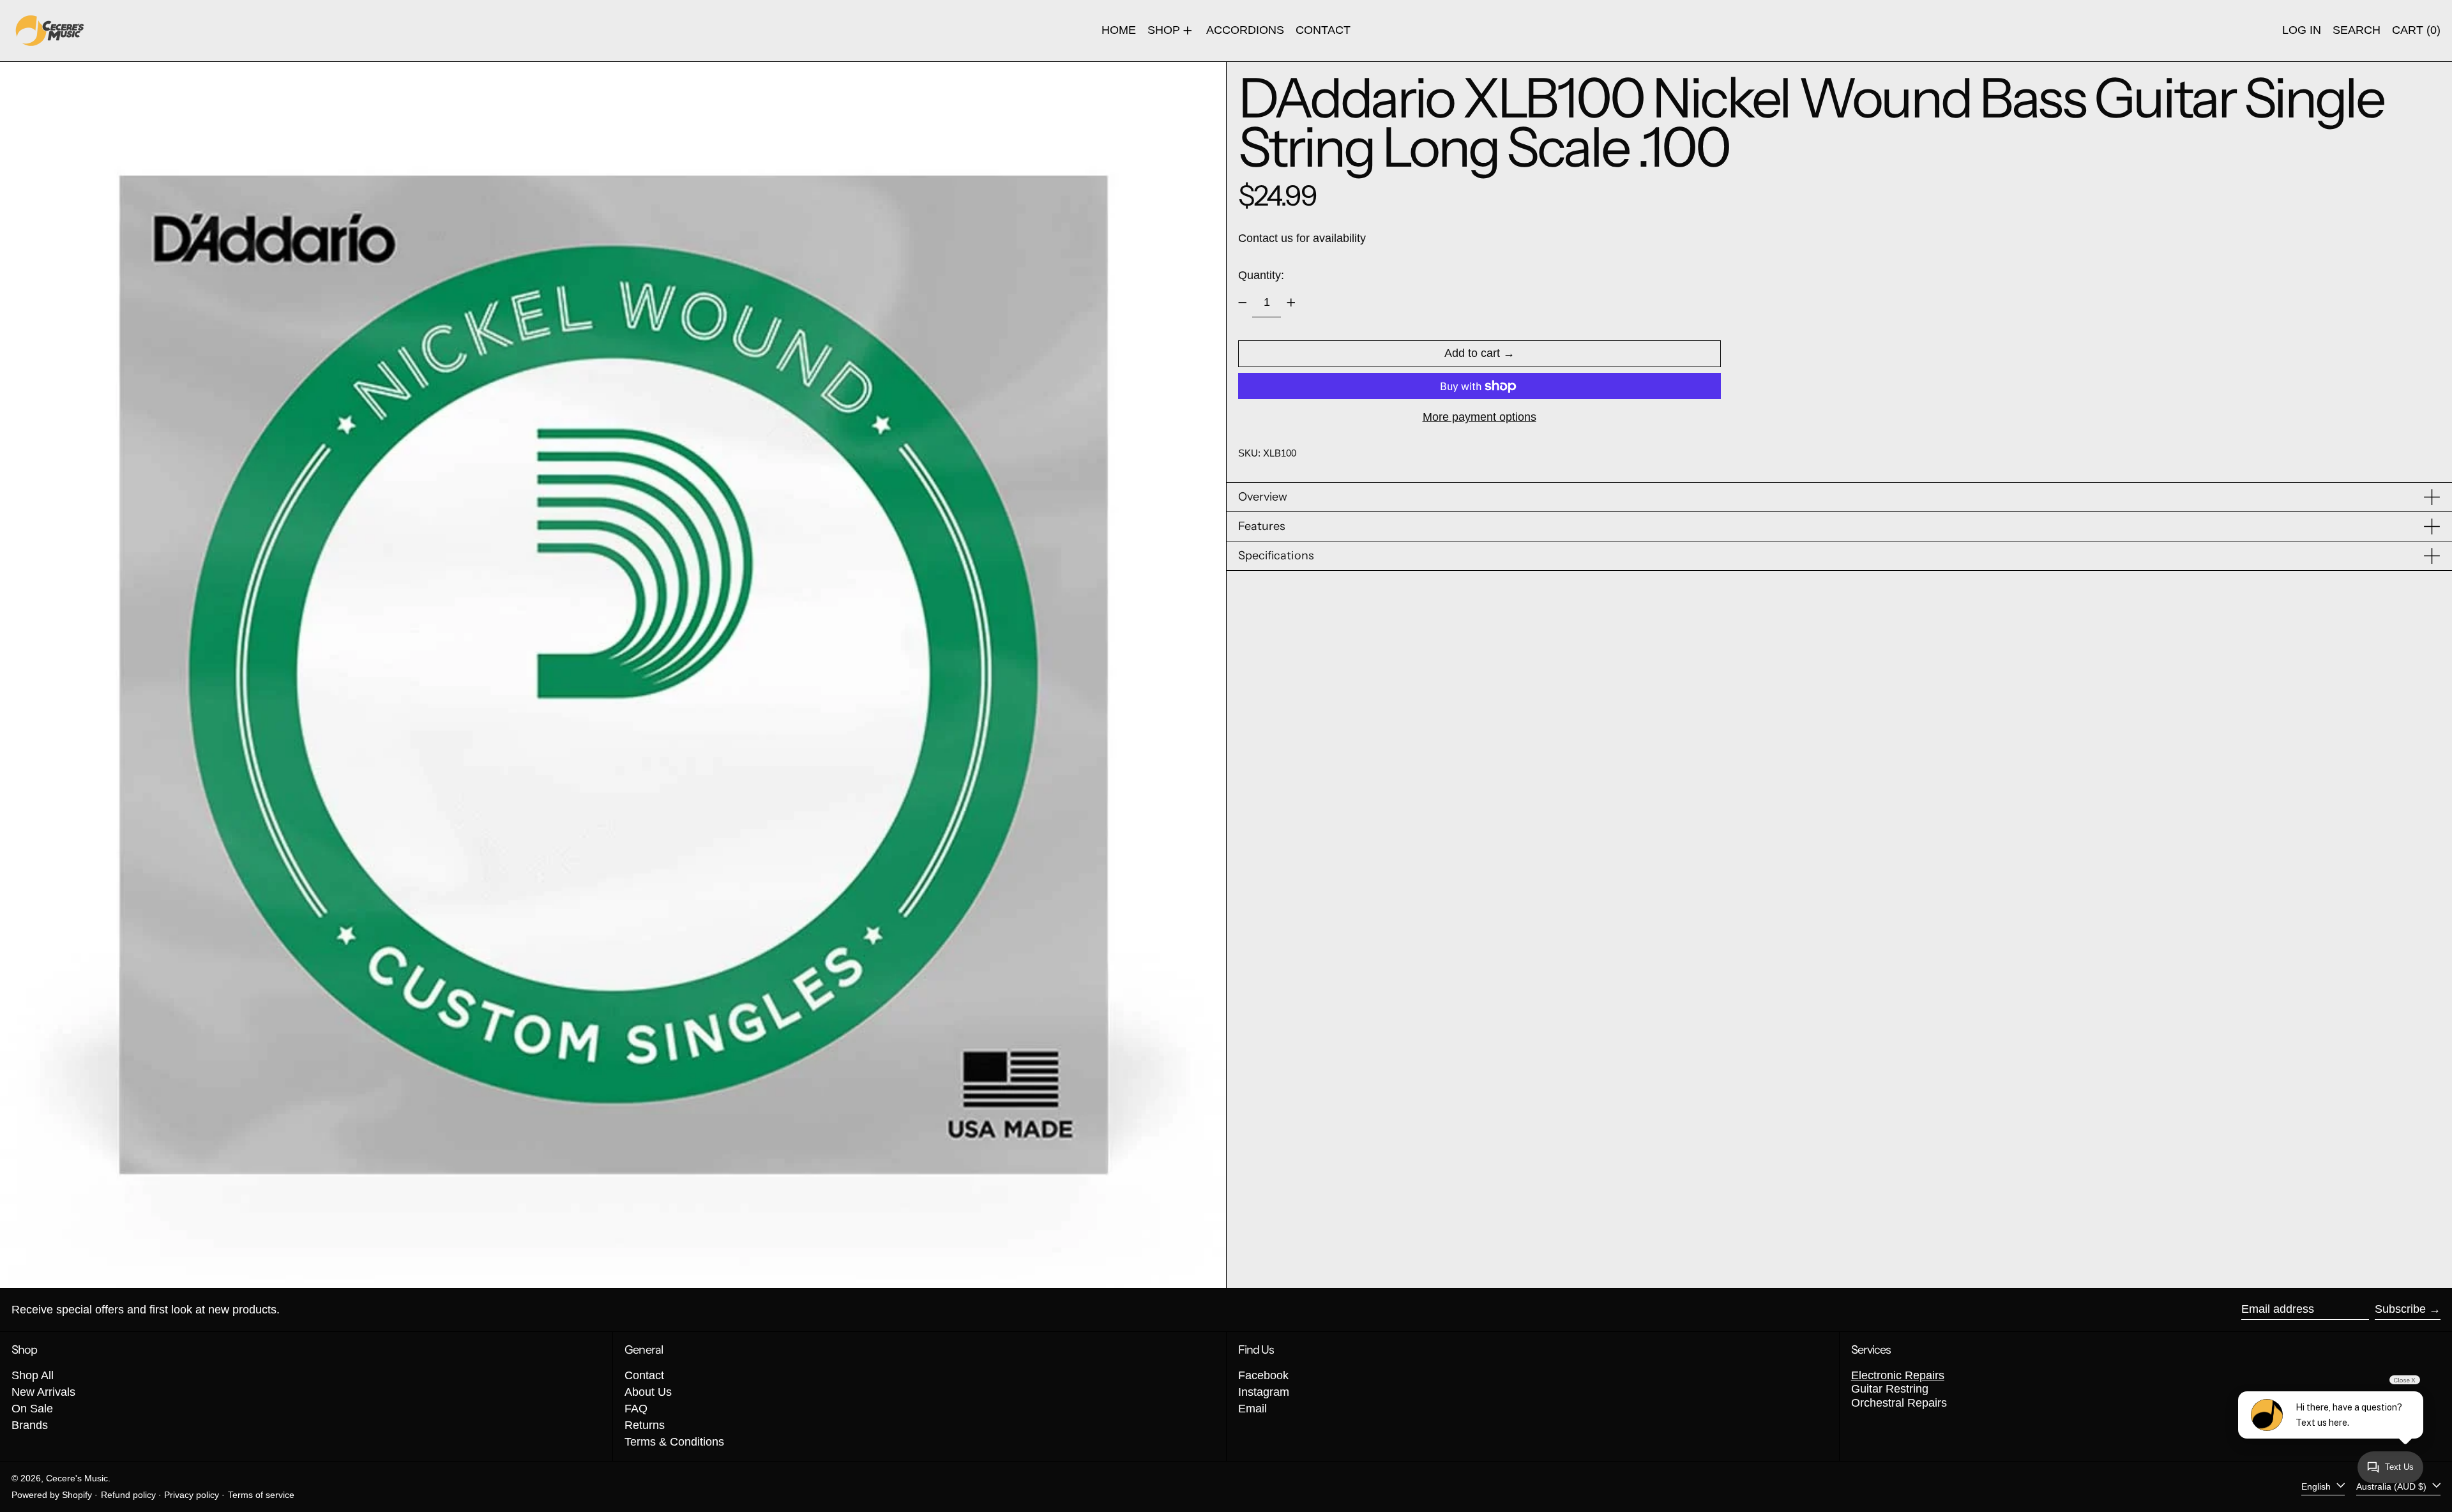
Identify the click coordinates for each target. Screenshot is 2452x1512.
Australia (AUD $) (2393, 1486)
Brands (30, 1425)
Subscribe (2400, 1309)
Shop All (33, 1375)
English (2317, 1486)
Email (1252, 1409)
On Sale (32, 1409)
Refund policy (128, 1495)
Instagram (1264, 1392)
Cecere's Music (77, 1478)
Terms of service (261, 1495)
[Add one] (1291, 303)
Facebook (1263, 1375)
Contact (644, 1375)
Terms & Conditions (674, 1442)
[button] (2357, 31)
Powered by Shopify (52, 1495)
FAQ (636, 1409)
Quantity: (1261, 275)
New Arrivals (43, 1392)
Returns (645, 1425)
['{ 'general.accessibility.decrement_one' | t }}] (1243, 303)
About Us (648, 1392)
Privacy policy (192, 1495)
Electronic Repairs (1898, 1375)
